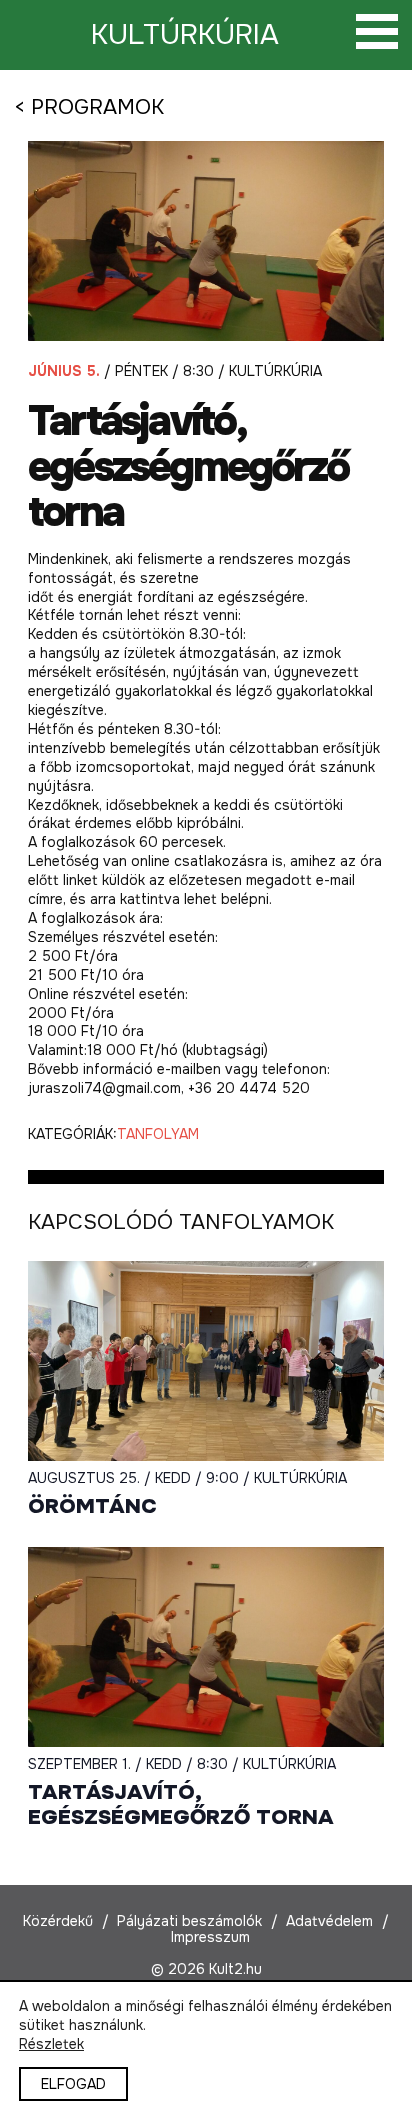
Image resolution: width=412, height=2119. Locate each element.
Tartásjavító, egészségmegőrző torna (181, 1804)
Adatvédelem (329, 1921)
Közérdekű (58, 1921)
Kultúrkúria (185, 35)
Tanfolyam (158, 1134)
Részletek (51, 2044)
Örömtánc (92, 1506)
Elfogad (73, 2084)
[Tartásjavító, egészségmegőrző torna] (206, 1647)
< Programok (89, 107)
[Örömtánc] (206, 1361)
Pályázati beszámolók (189, 1921)
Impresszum (210, 1937)
